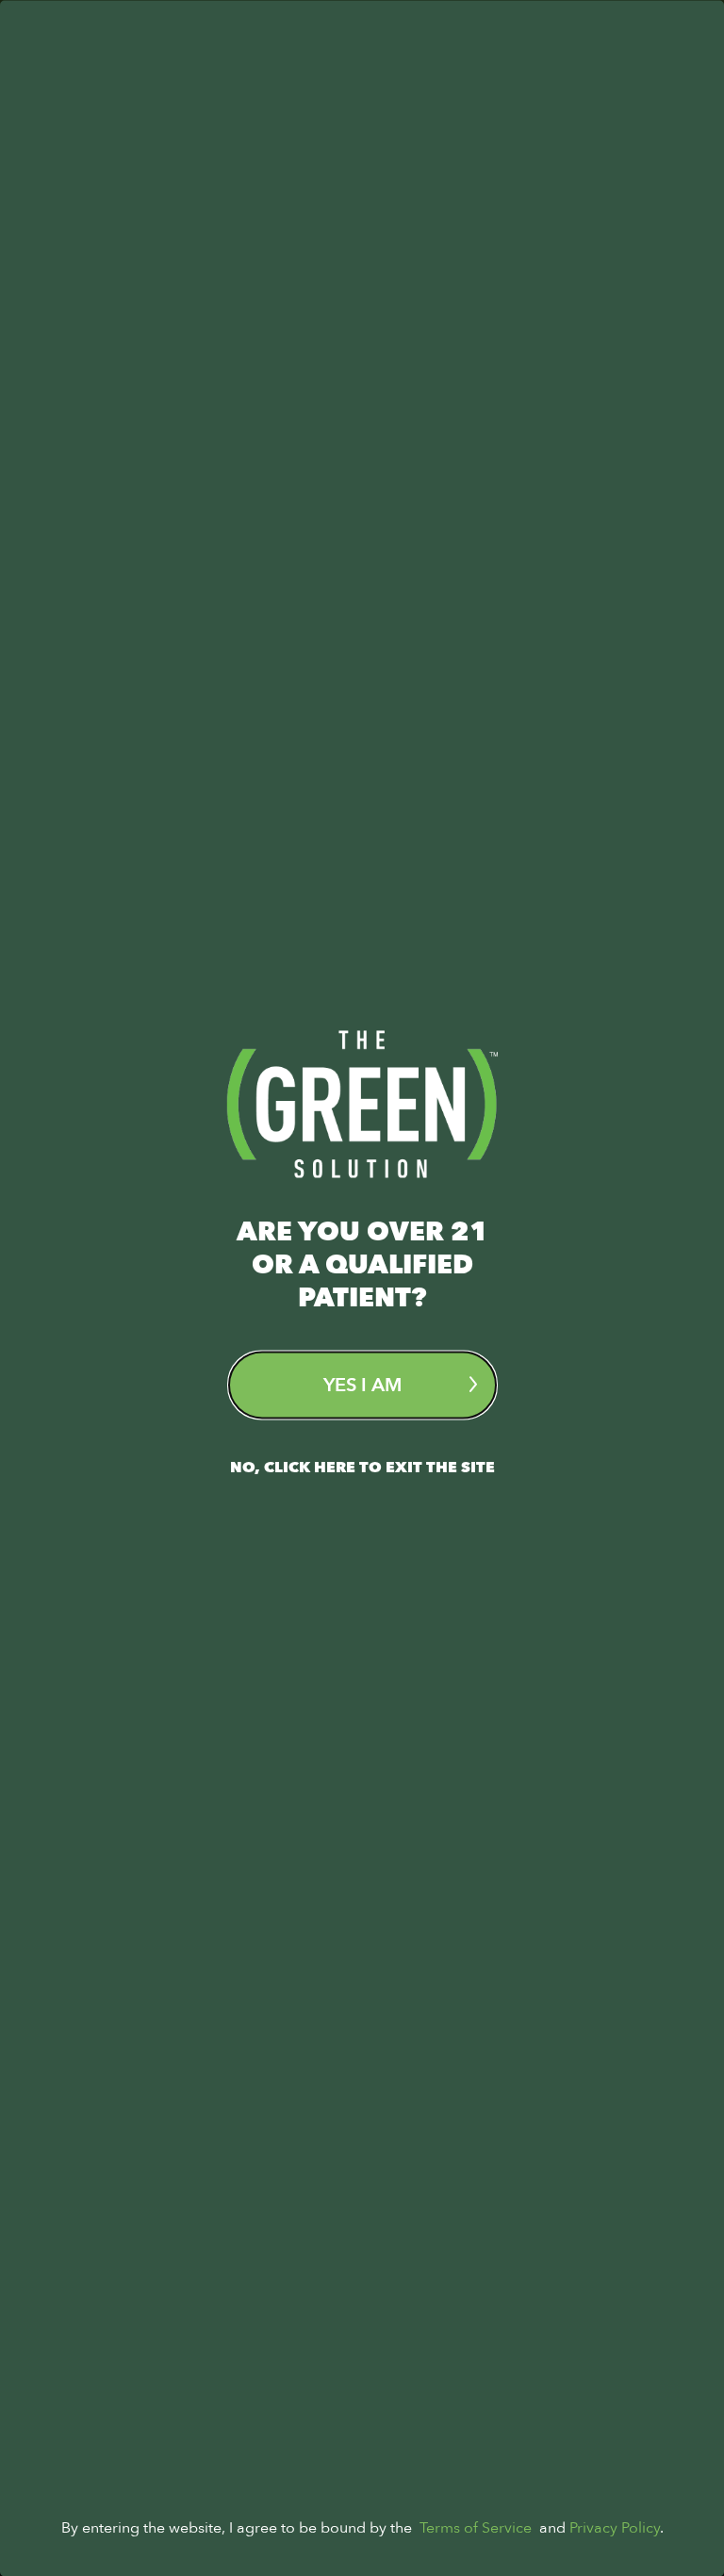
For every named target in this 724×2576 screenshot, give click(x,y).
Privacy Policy (615, 2527)
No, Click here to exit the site (362, 1467)
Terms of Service (476, 2527)
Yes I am (362, 1384)
